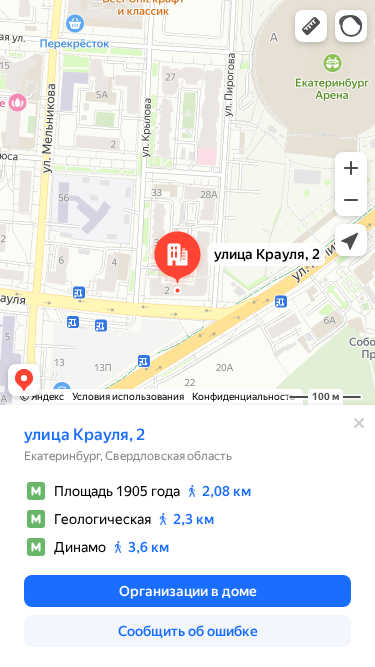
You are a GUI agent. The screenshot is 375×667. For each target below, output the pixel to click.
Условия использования (128, 396)
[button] (311, 26)
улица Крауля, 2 (84, 434)
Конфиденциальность (243, 396)
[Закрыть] (359, 423)
